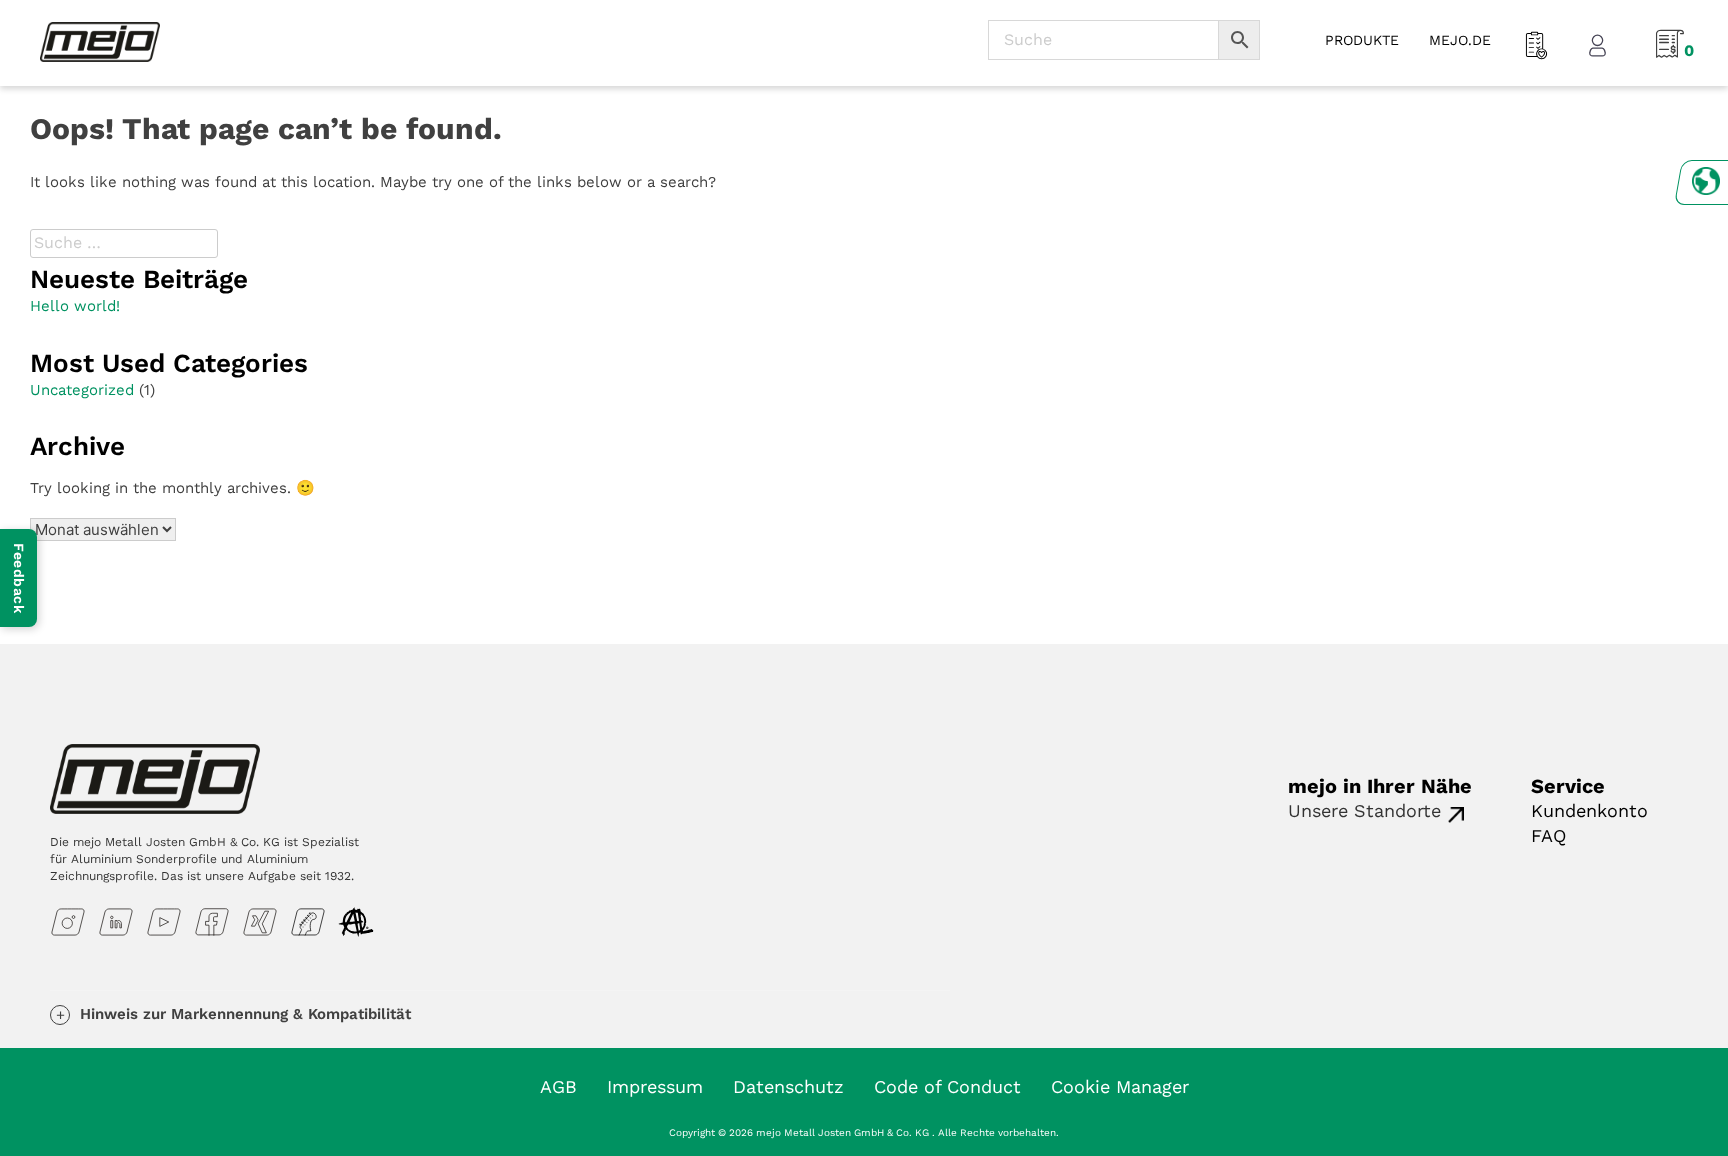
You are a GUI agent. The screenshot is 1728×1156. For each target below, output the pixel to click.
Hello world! (75, 306)
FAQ (1548, 835)
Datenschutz (788, 1086)
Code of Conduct (947, 1086)
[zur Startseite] (100, 41)
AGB (558, 1086)
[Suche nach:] (126, 242)
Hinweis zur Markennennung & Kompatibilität (245, 1014)
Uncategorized (82, 390)
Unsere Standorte (1364, 810)
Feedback (19, 578)
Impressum (655, 1086)
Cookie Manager (1120, 1086)
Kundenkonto (1589, 810)
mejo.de (1460, 40)
